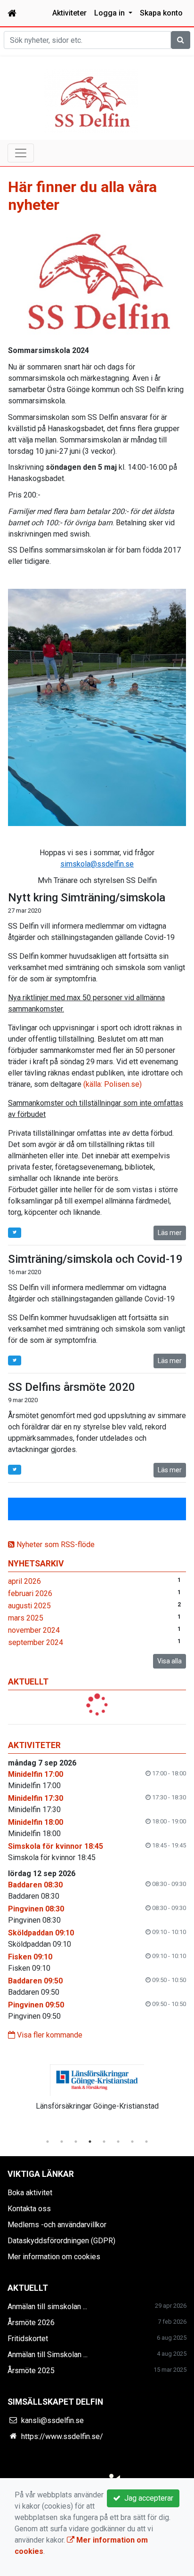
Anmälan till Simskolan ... (48, 2355)
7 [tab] (132, 2142)
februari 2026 (30, 1593)
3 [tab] (76, 2142)
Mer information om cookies (54, 2257)
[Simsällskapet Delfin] (91, 100)
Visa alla (170, 1661)
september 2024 (36, 1642)
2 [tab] (62, 2142)
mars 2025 (26, 1618)
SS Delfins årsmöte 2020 (72, 1387)
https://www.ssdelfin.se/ (62, 2436)
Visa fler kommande (49, 2035)
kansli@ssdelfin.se (53, 2420)
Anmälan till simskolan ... (47, 2307)
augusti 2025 (29, 1606)
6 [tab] (118, 2142)
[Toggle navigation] (21, 153)
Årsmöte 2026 (31, 2323)
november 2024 (34, 1630)
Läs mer (170, 1233)
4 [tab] (90, 2142)
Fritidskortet (28, 2339)
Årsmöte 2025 (31, 2371)
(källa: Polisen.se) (113, 1084)
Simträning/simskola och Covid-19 (95, 1259)
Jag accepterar (147, 2498)
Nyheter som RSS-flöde (55, 1545)
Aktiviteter (69, 13)
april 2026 (24, 1581)
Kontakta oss (29, 2209)
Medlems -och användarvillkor (57, 2225)
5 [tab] (104, 2142)
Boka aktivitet (30, 2193)
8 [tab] (146, 2142)
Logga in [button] (110, 13)
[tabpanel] (97, 2086)
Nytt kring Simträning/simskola (87, 898)
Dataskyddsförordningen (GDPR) (61, 2241)
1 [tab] (48, 2142)
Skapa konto (161, 13)
